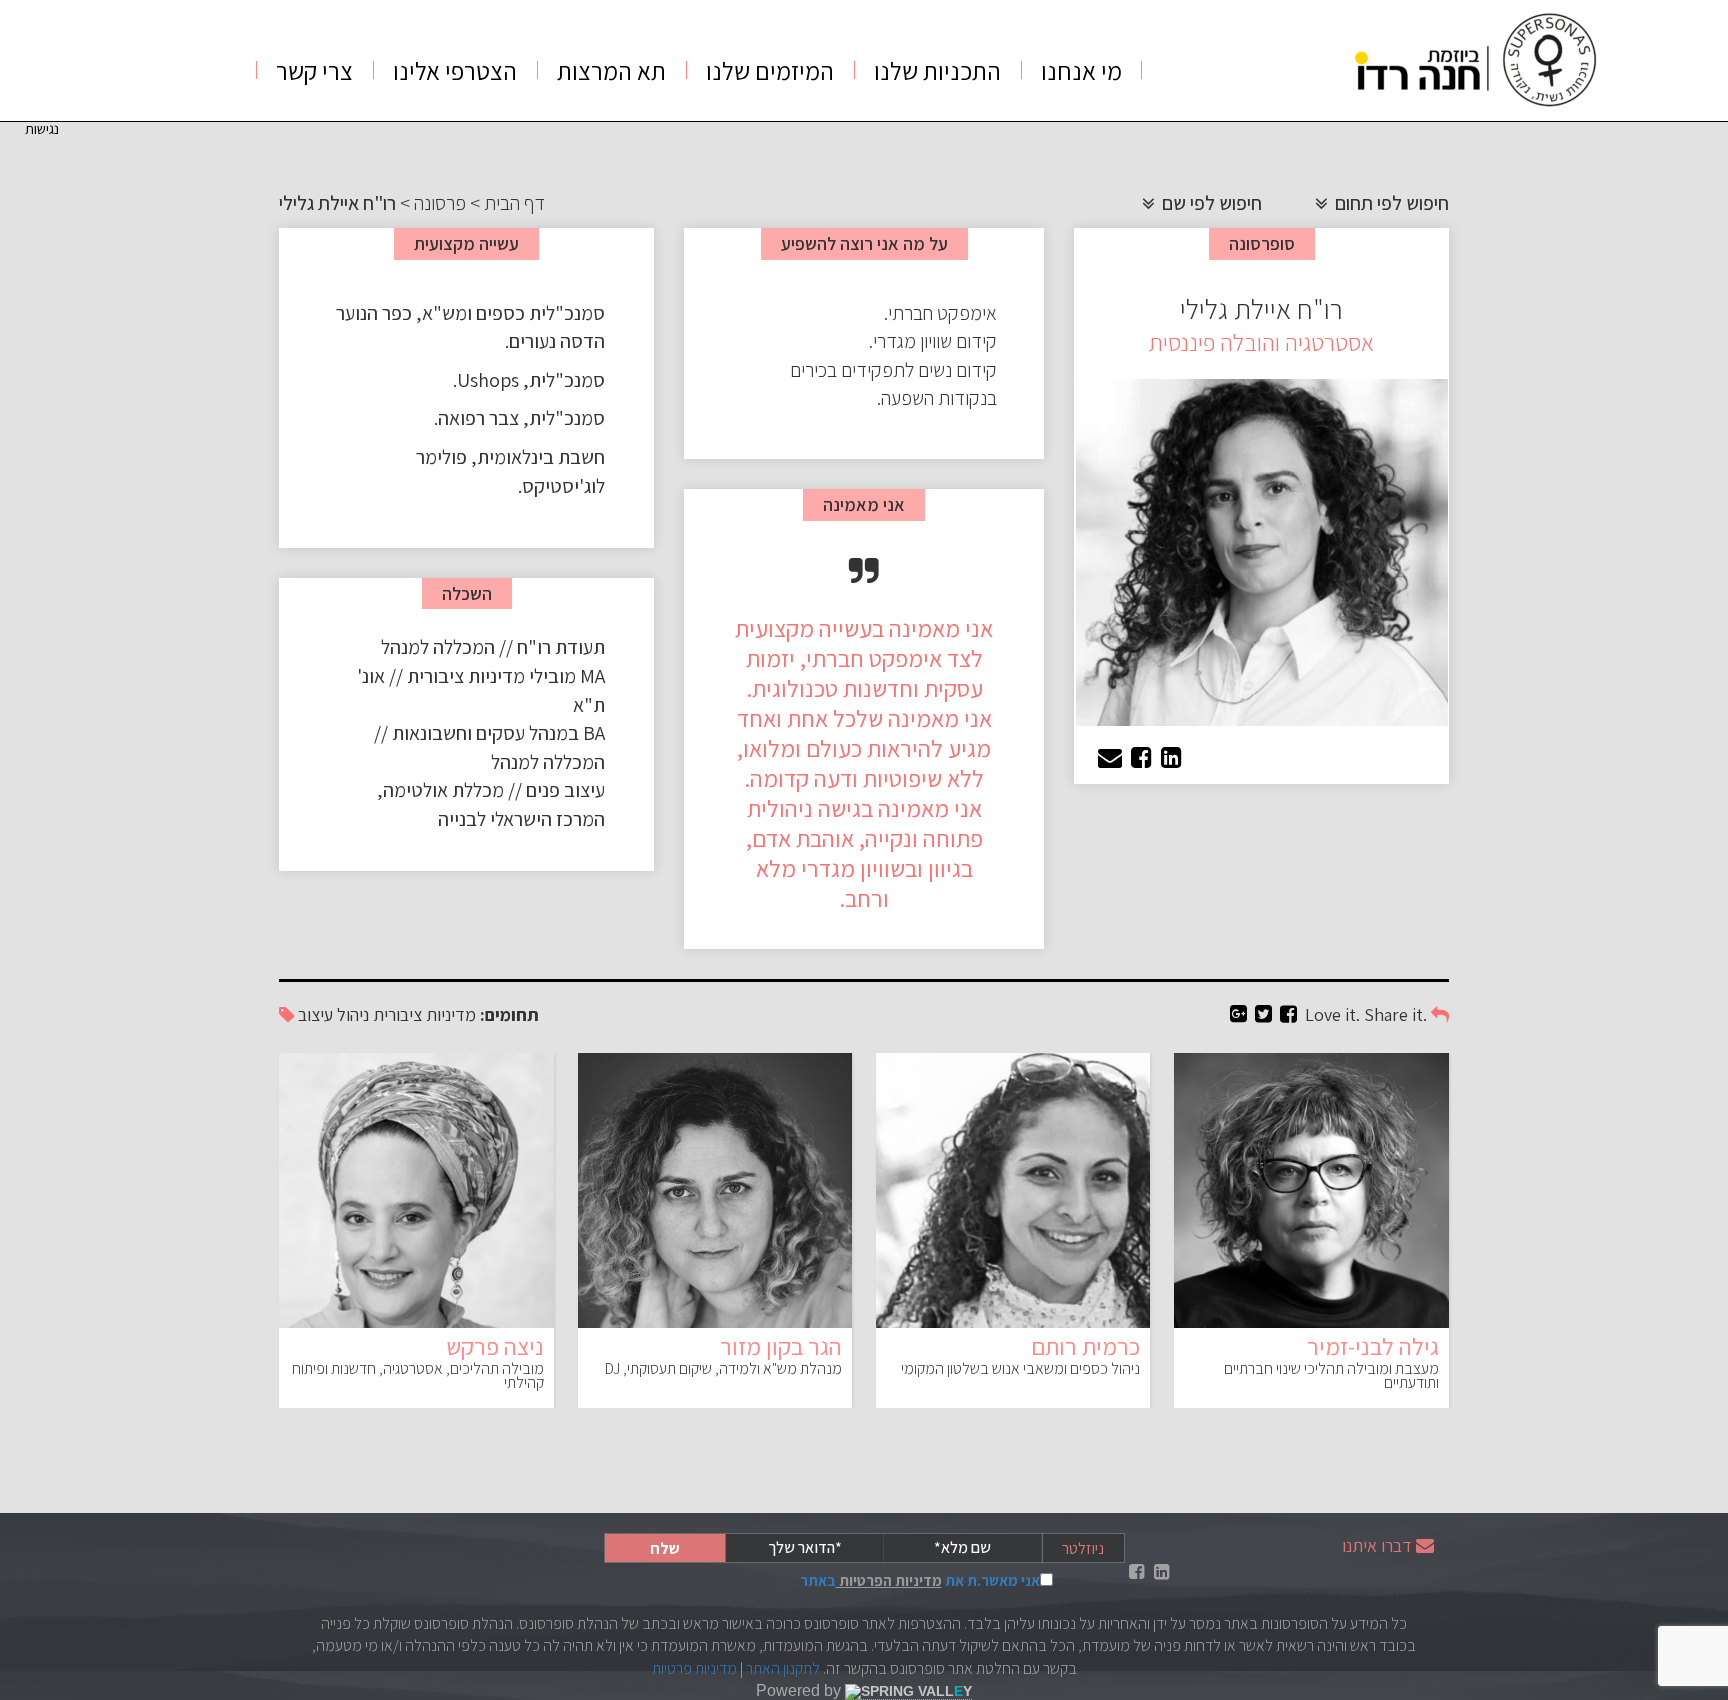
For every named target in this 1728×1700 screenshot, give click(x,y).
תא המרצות (611, 70)
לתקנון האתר (783, 1668)
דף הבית (514, 203)
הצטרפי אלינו (455, 70)
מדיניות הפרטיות (889, 1580)
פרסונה (440, 203)
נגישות (42, 128)
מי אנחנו (1081, 70)
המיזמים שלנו (770, 70)
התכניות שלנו (937, 70)
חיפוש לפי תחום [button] (1390, 203)
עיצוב (315, 1014)
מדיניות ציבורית (424, 1014)
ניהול (353, 1014)
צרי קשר (314, 70)
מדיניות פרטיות (694, 1668)
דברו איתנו (1377, 1545)
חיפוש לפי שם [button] (1210, 203)
